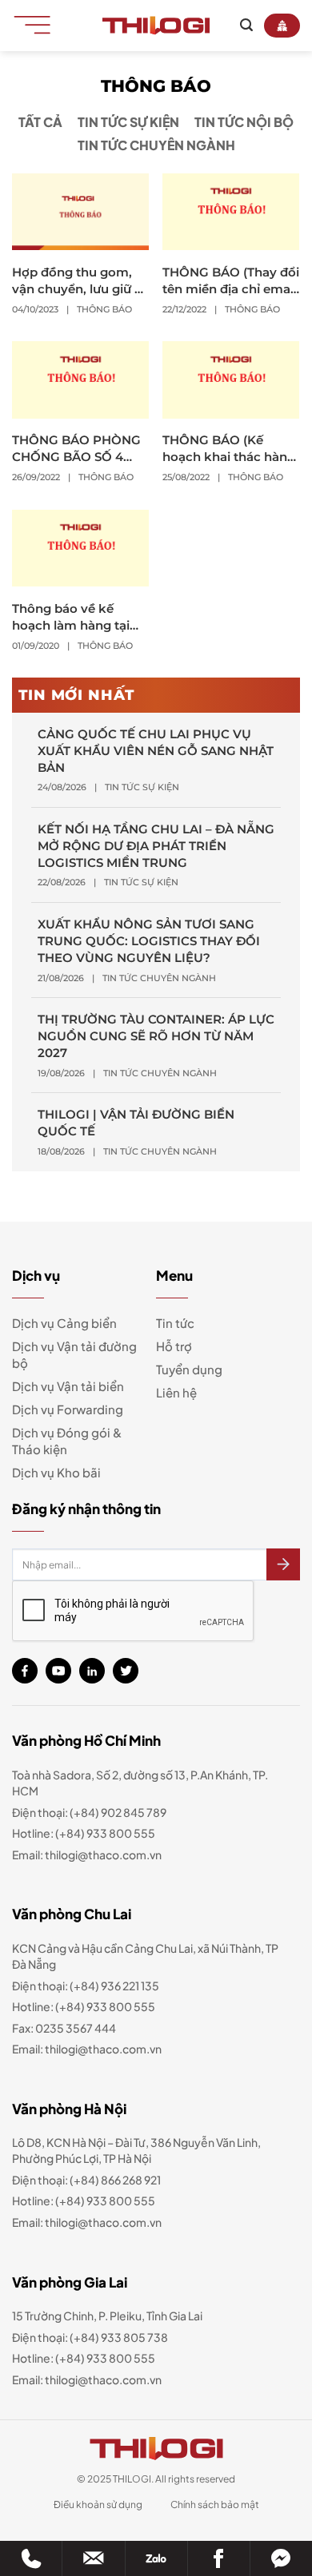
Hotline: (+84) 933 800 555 (84, 2358)
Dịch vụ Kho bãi (56, 1472)
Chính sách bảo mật (215, 2504)
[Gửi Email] (93, 2558)
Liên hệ (176, 1392)
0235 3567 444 (76, 2028)
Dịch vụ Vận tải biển (68, 1386)
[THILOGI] (156, 26)
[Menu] (38, 24)
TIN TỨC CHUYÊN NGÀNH (156, 145)
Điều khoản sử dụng (98, 2504)
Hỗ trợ (174, 1346)
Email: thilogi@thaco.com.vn (87, 2049)
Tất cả (40, 122)
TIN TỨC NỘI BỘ (244, 122)
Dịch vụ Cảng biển (64, 1323)
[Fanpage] (219, 2558)
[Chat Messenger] (281, 2558)
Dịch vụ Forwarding (68, 1409)
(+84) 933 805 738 (119, 2337)
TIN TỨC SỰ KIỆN (128, 122)
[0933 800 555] (31, 2558)
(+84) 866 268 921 (115, 2180)
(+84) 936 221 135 (114, 1986)
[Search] (246, 25)
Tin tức (175, 1323)
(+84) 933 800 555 (105, 1833)
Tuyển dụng (189, 1369)
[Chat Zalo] (156, 2558)
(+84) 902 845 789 (118, 1812)
